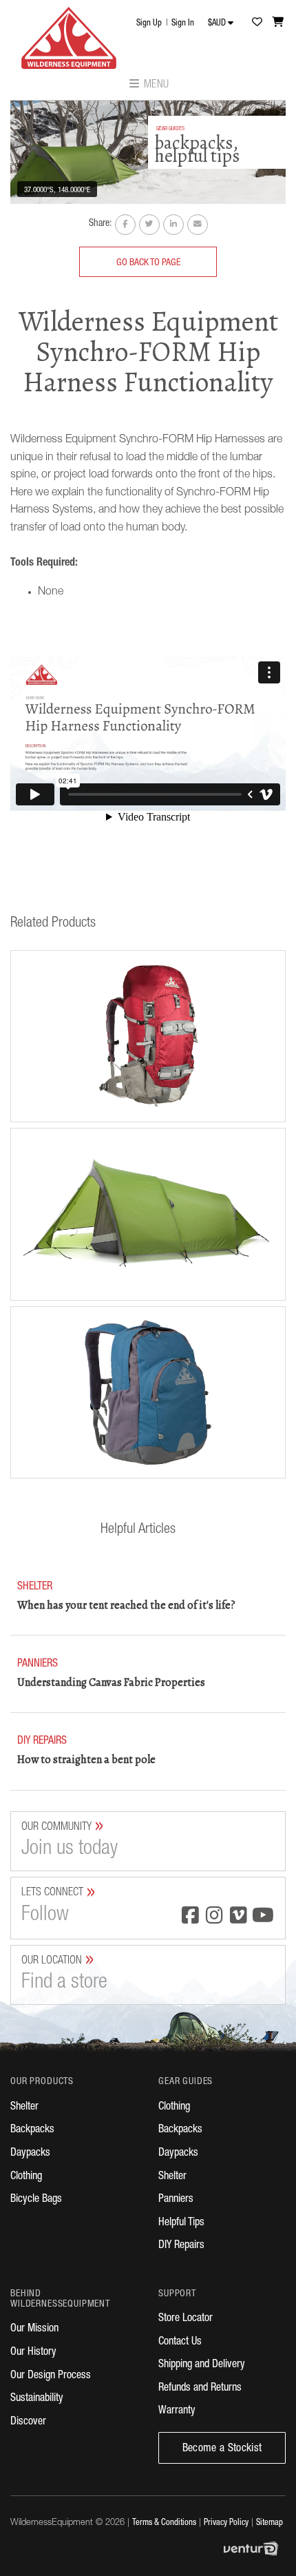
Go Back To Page (148, 263)
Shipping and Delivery (202, 2365)
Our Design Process (51, 2376)
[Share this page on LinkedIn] (173, 225)
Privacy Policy (226, 2523)
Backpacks (32, 2130)
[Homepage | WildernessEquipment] (69, 34)
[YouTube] (263, 1917)
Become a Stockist (222, 2449)
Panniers (176, 2200)
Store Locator (186, 2319)
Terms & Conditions (164, 2523)
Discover (28, 2422)
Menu (155, 85)
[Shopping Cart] (278, 22)
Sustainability (37, 2399)
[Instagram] (214, 1917)
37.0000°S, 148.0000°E (57, 190)
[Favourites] (257, 22)
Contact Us (180, 2342)
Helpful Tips (181, 2223)
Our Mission (34, 2329)
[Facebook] (190, 1917)
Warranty (177, 2411)
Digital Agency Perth (255, 2548)
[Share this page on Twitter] (149, 225)
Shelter (24, 2108)
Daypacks (30, 2154)
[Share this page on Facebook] (125, 225)
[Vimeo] (239, 1917)
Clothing (26, 2177)
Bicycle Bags (36, 2200)
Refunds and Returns (200, 2389)
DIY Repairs (181, 2246)
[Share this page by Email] (198, 225)
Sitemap (269, 2523)
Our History (33, 2353)
